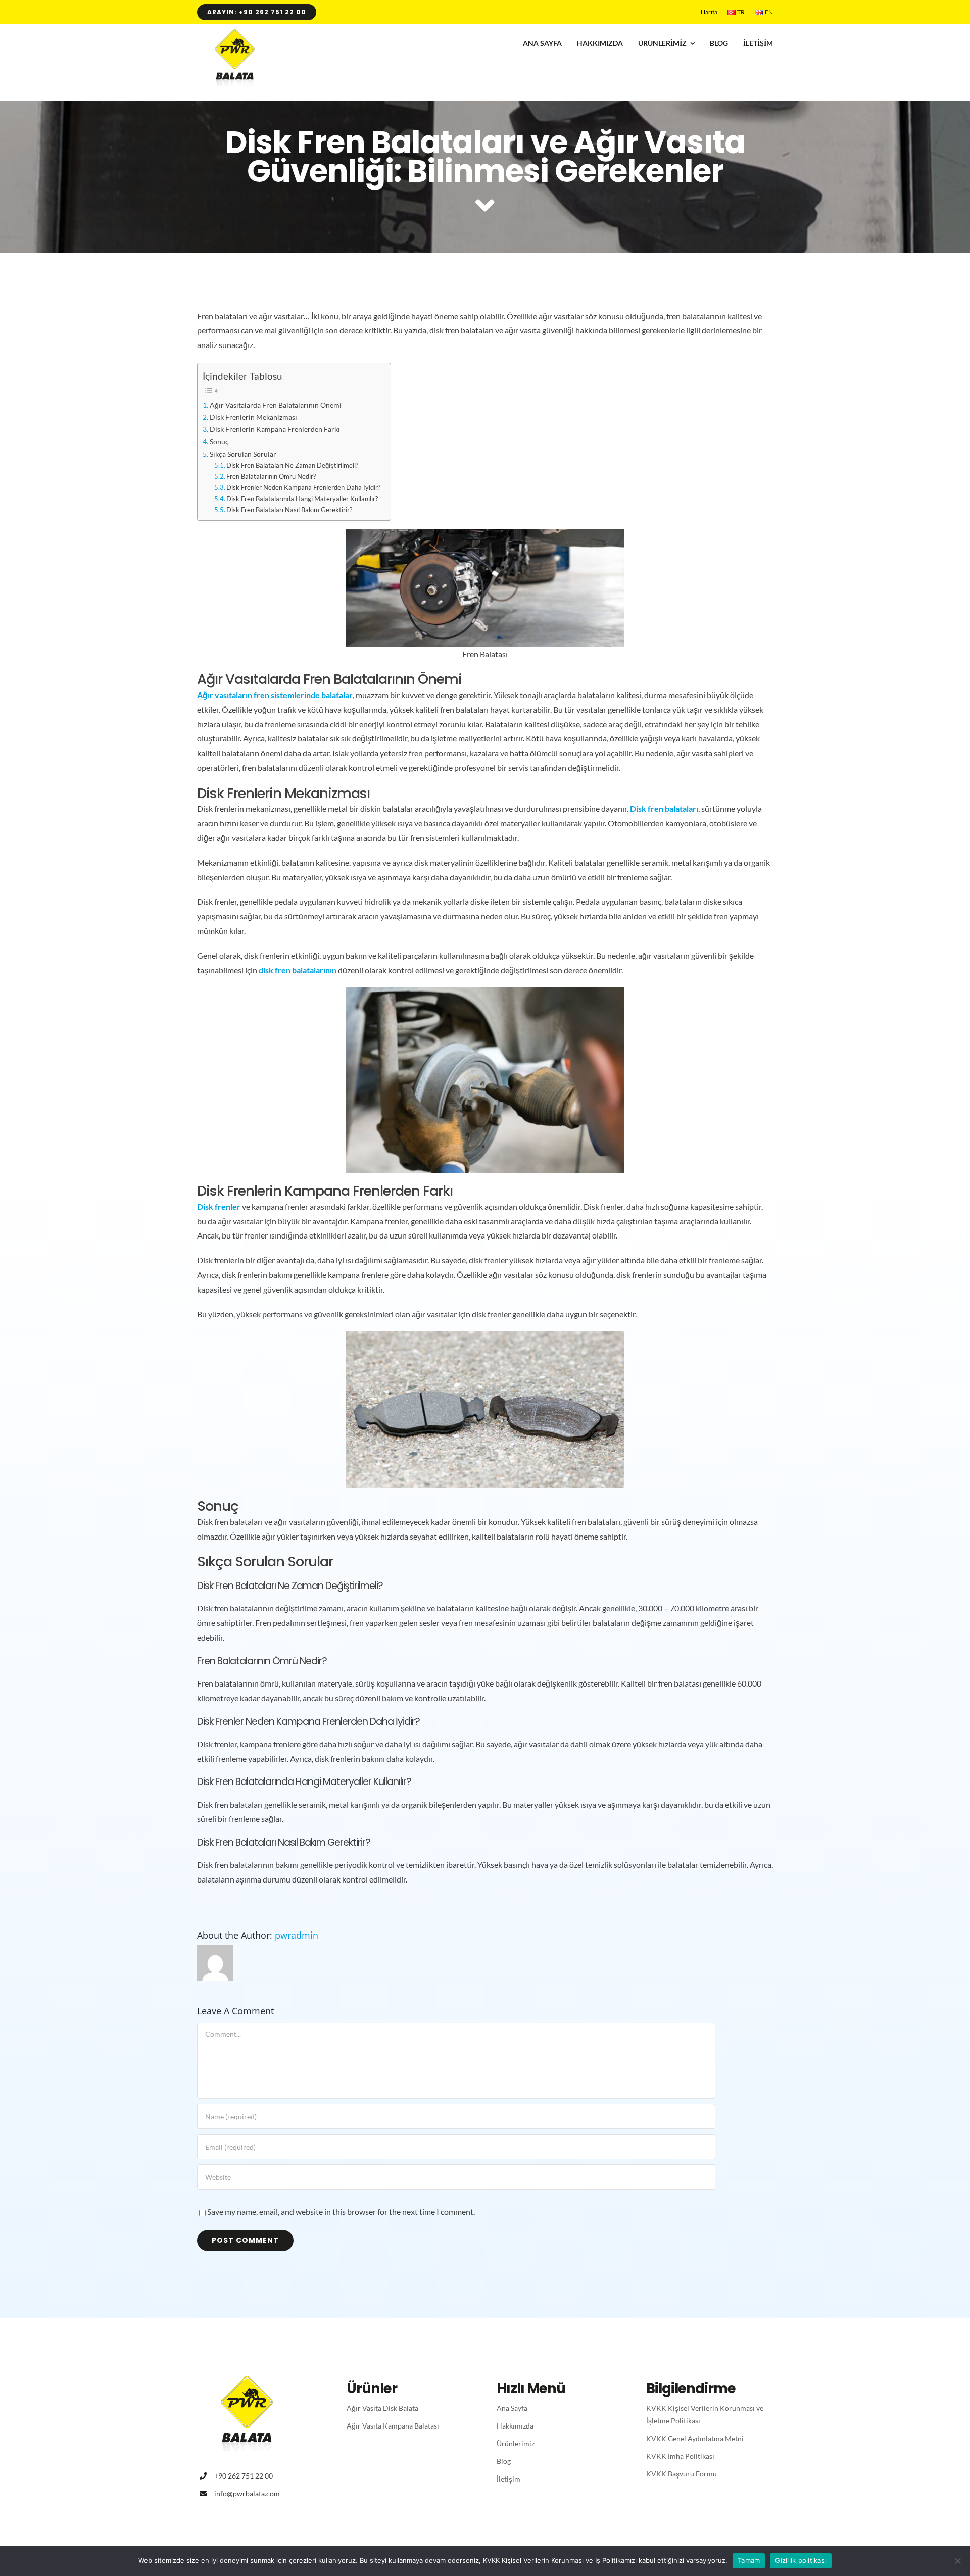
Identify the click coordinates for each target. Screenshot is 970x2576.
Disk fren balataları (664, 808)
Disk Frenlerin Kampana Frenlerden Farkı (275, 429)
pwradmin (297, 1935)
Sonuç (219, 442)
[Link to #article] (485, 206)
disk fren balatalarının (298, 970)
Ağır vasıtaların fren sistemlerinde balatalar (275, 695)
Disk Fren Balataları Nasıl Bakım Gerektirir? (289, 510)
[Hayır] (957, 2561)
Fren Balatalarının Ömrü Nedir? (271, 476)
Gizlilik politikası (801, 2560)
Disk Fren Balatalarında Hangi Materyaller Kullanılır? (302, 499)
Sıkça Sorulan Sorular (243, 454)
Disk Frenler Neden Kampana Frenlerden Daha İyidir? (303, 487)
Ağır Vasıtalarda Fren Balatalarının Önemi (276, 405)
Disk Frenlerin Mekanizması (253, 417)
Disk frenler (219, 1206)
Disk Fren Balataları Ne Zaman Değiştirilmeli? (292, 465)
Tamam (749, 2560)
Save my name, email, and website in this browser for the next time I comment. (341, 2212)
